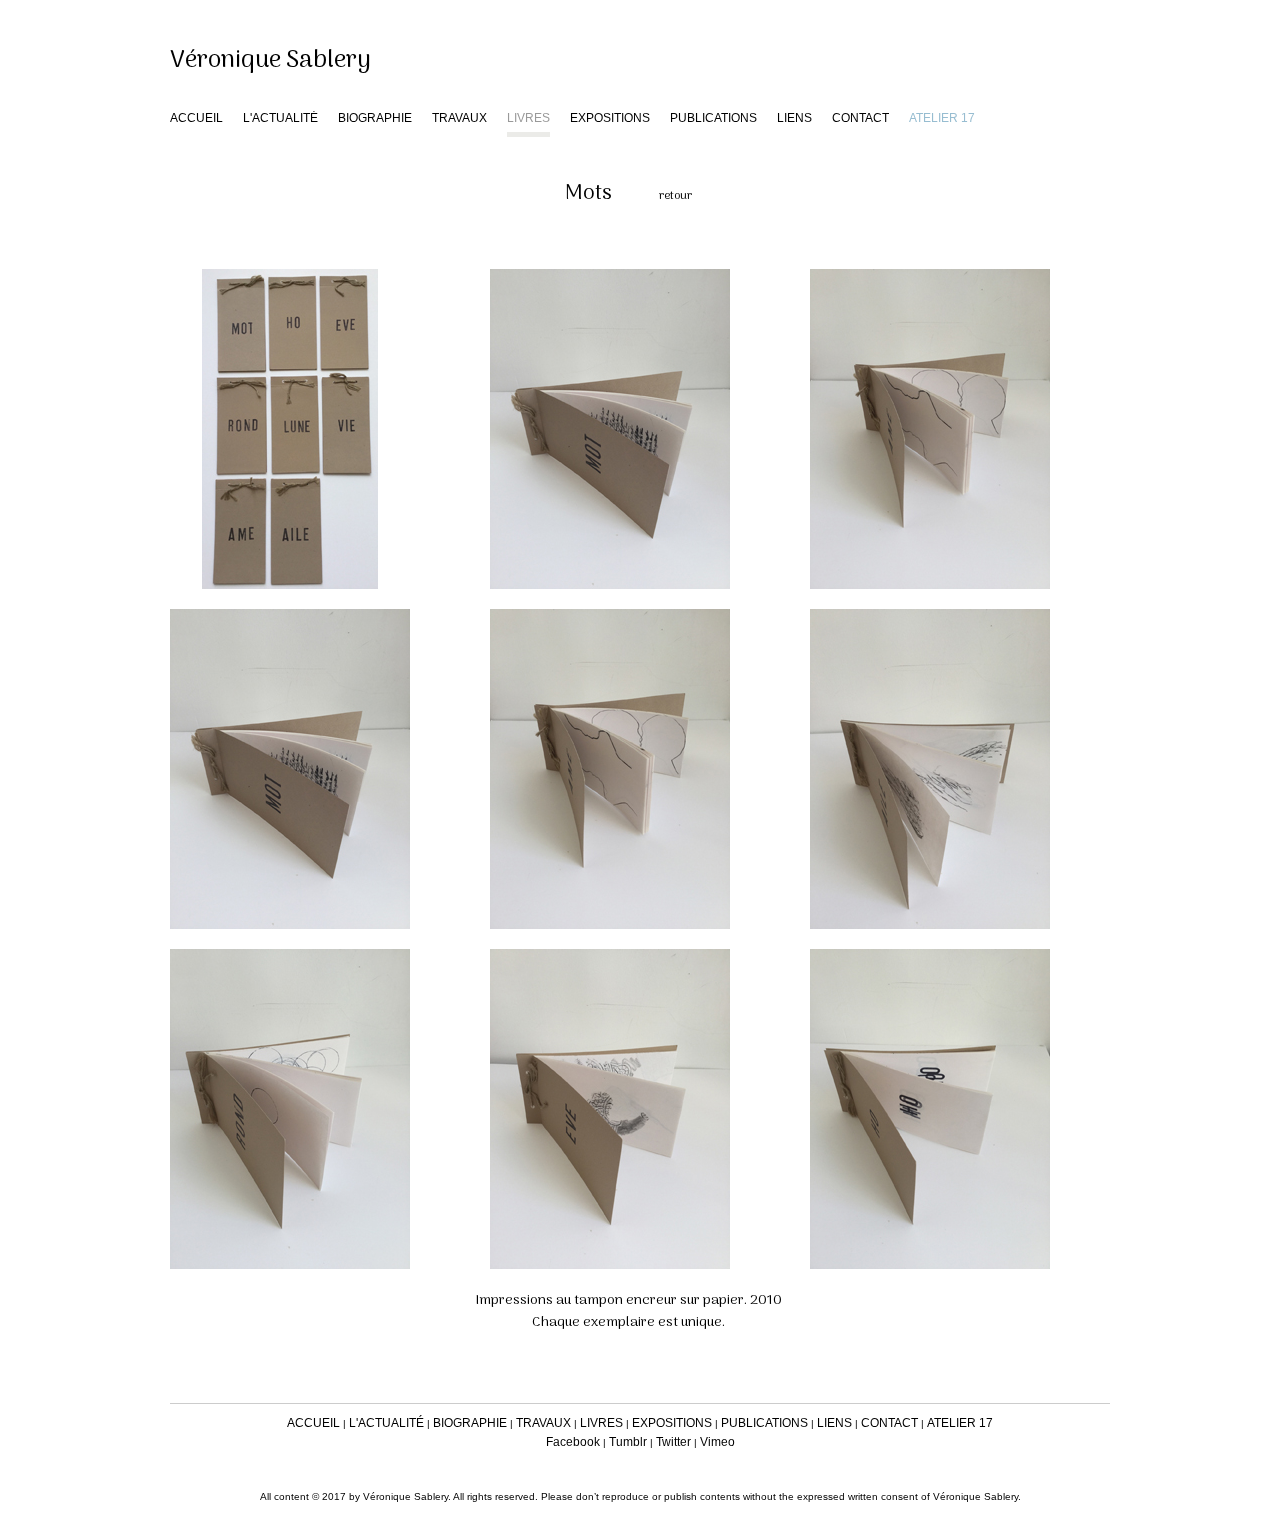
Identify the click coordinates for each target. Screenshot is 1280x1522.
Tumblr (628, 1442)
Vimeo (717, 1442)
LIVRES (528, 118)
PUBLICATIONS (713, 118)
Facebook (573, 1442)
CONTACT (860, 118)
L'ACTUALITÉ (280, 118)
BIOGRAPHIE (375, 118)
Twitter (673, 1442)
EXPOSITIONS (610, 118)
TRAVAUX (459, 118)
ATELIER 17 (960, 1423)
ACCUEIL (196, 118)
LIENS (794, 118)
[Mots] (320, 429)
